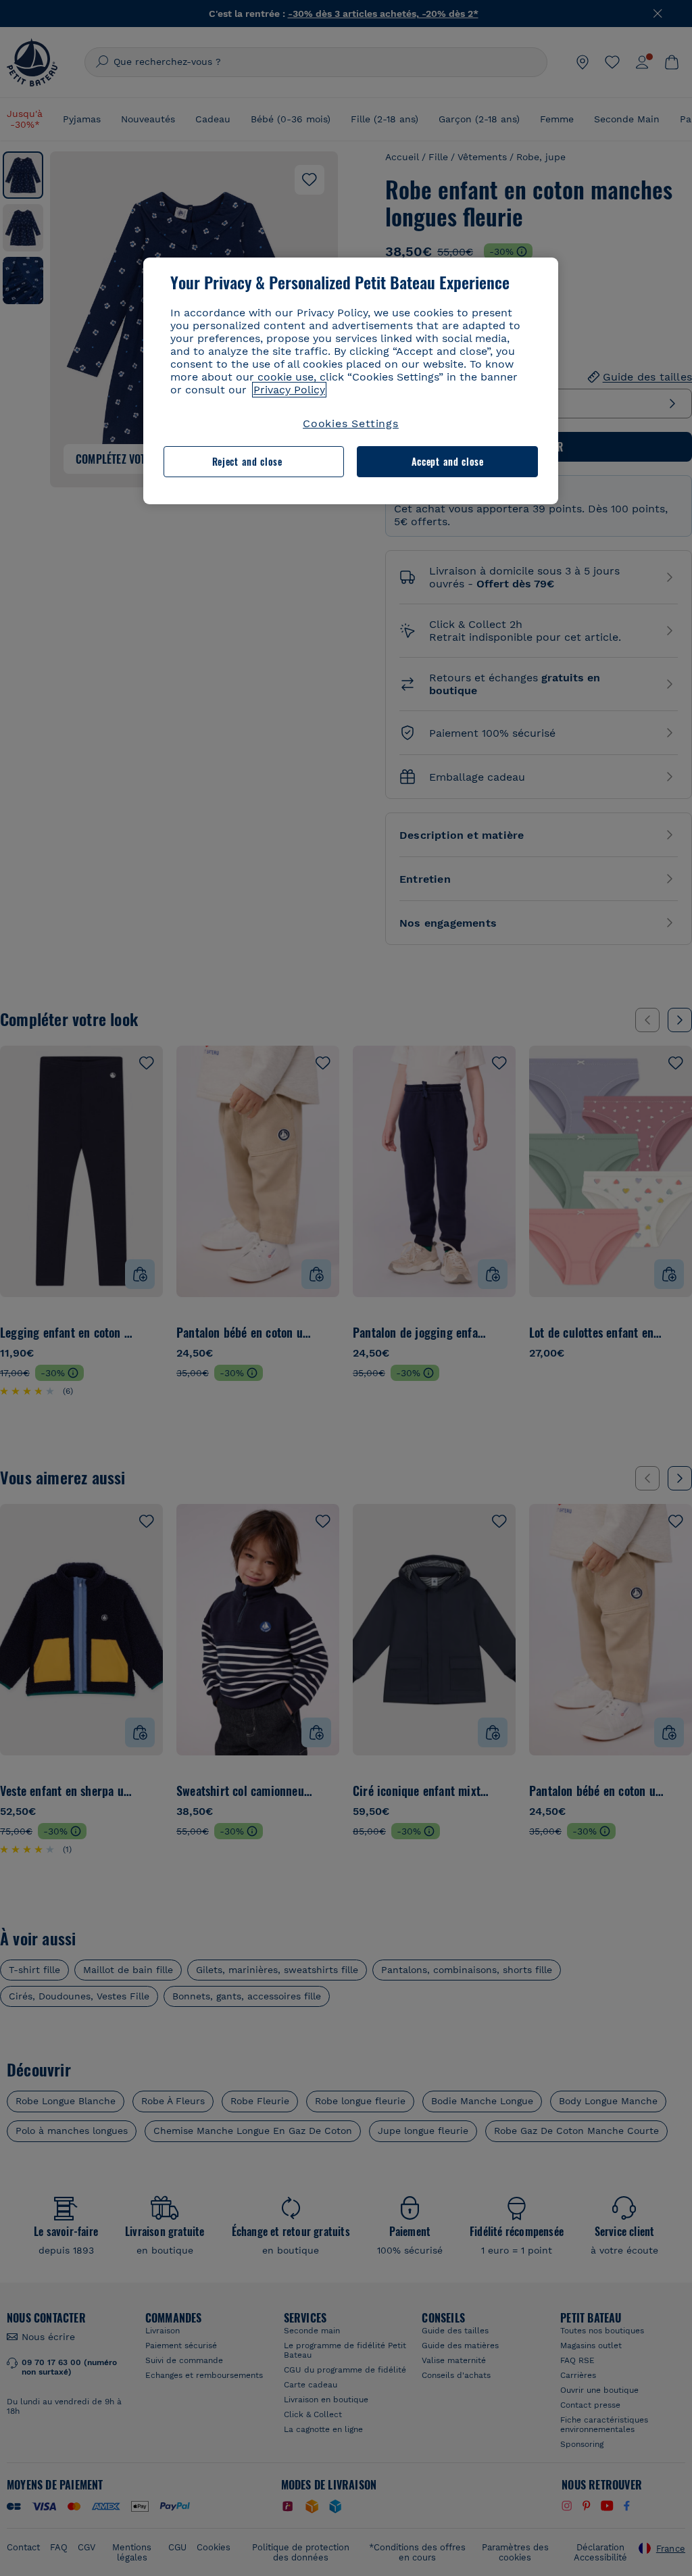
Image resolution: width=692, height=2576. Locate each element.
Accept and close (448, 461)
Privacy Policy (289, 390)
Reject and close (247, 461)
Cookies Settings (351, 423)
